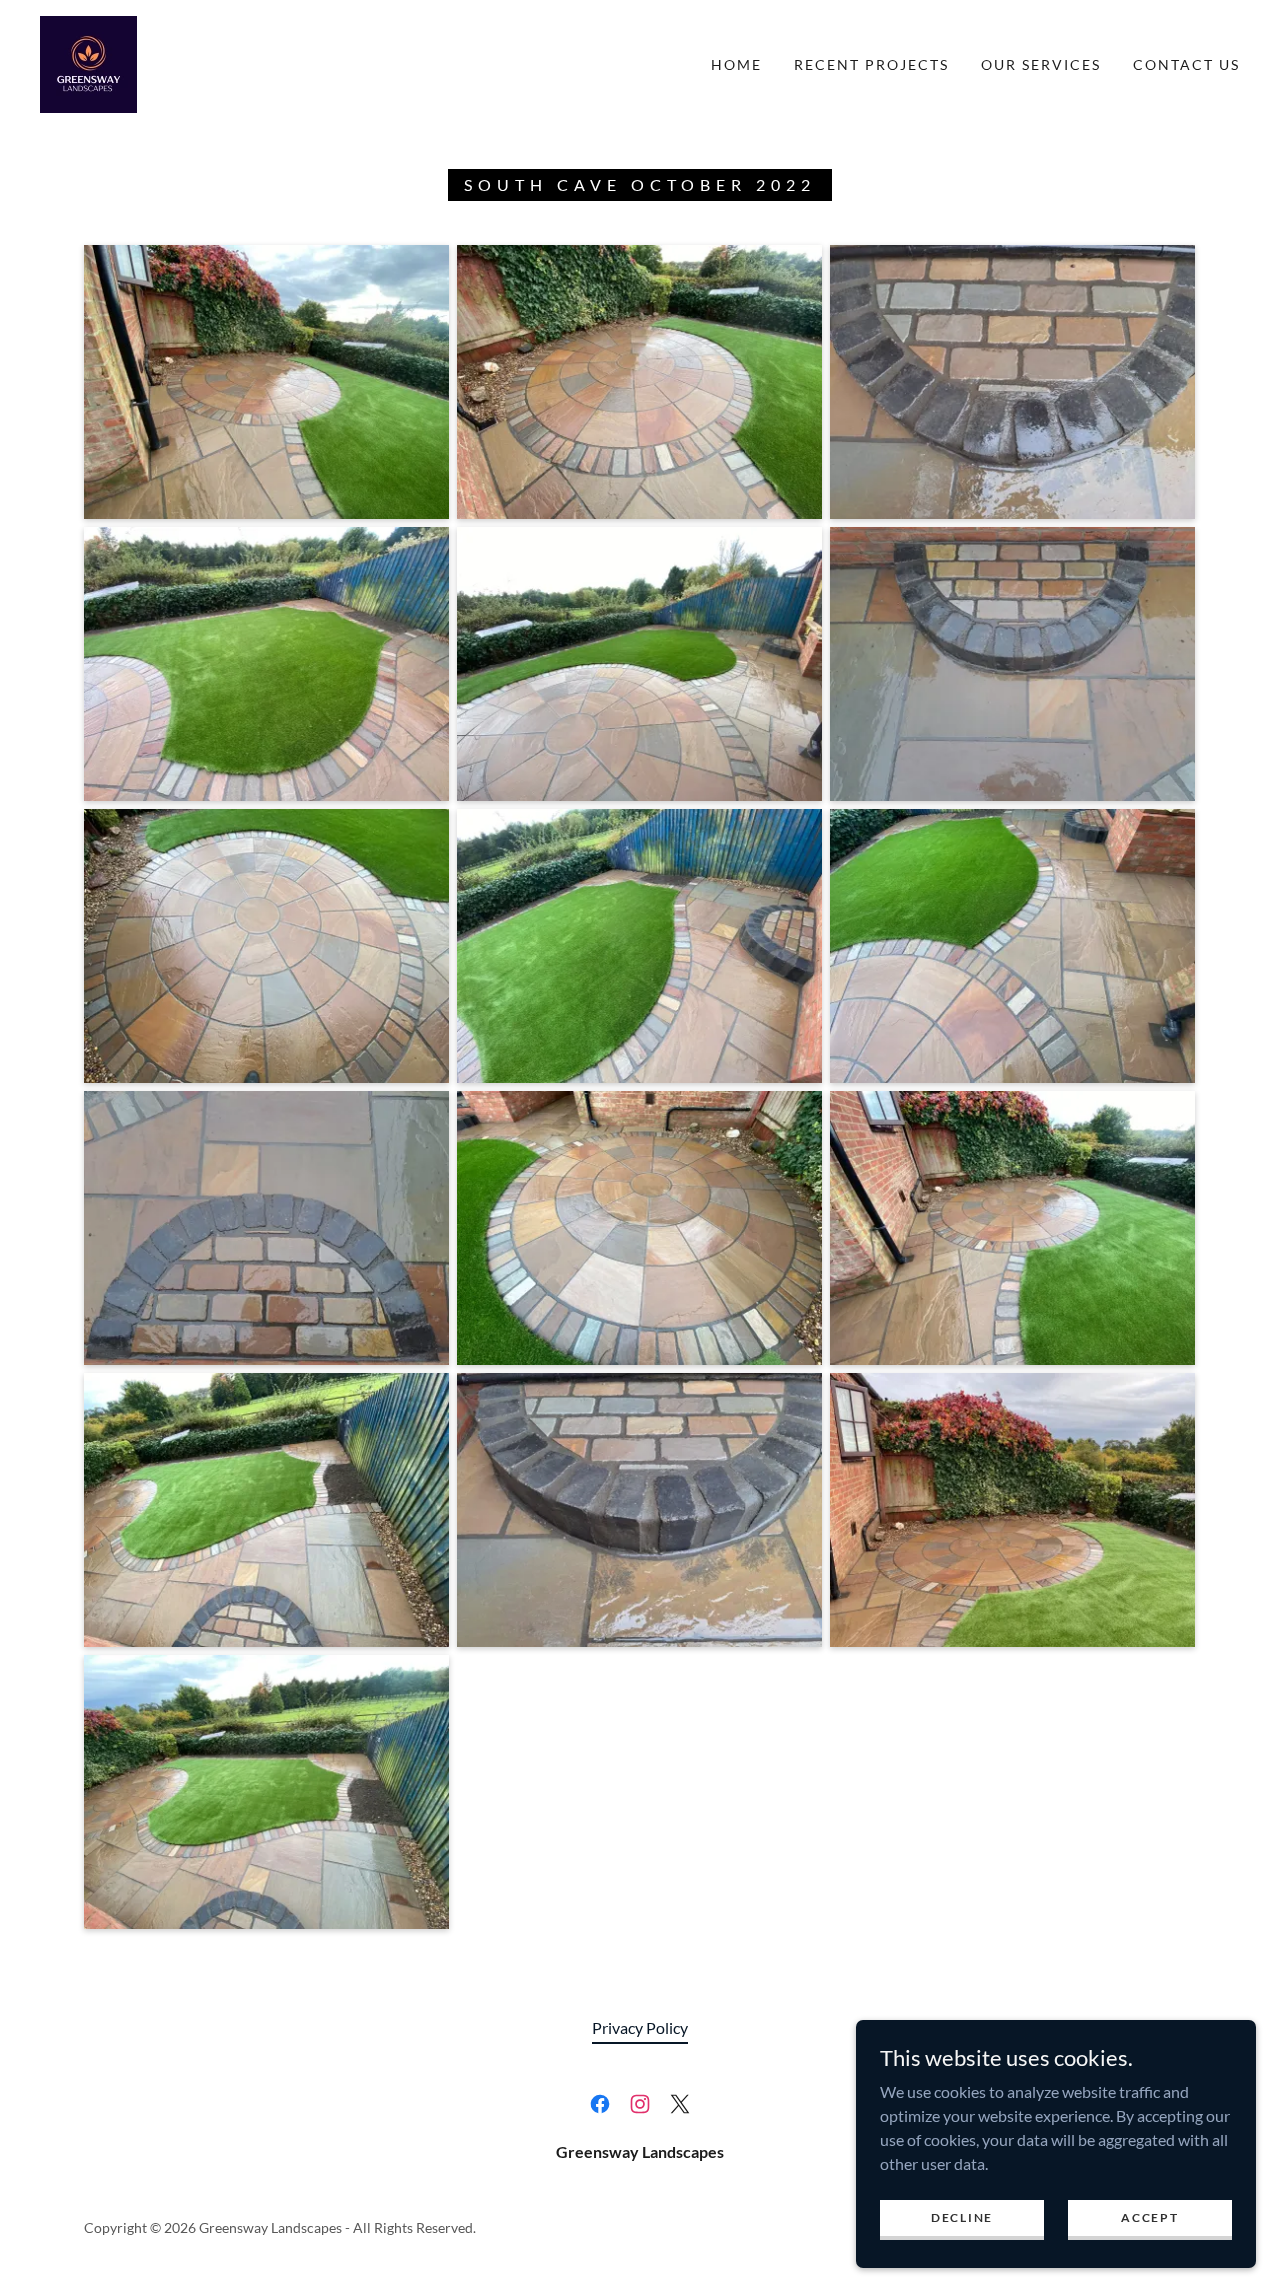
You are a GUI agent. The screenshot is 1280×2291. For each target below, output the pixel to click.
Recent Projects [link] (871, 64)
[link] (88, 62)
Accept (1149, 2217)
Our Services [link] (1041, 64)
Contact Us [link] (1186, 64)
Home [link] (736, 64)
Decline (962, 2217)
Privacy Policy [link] (640, 2027)
